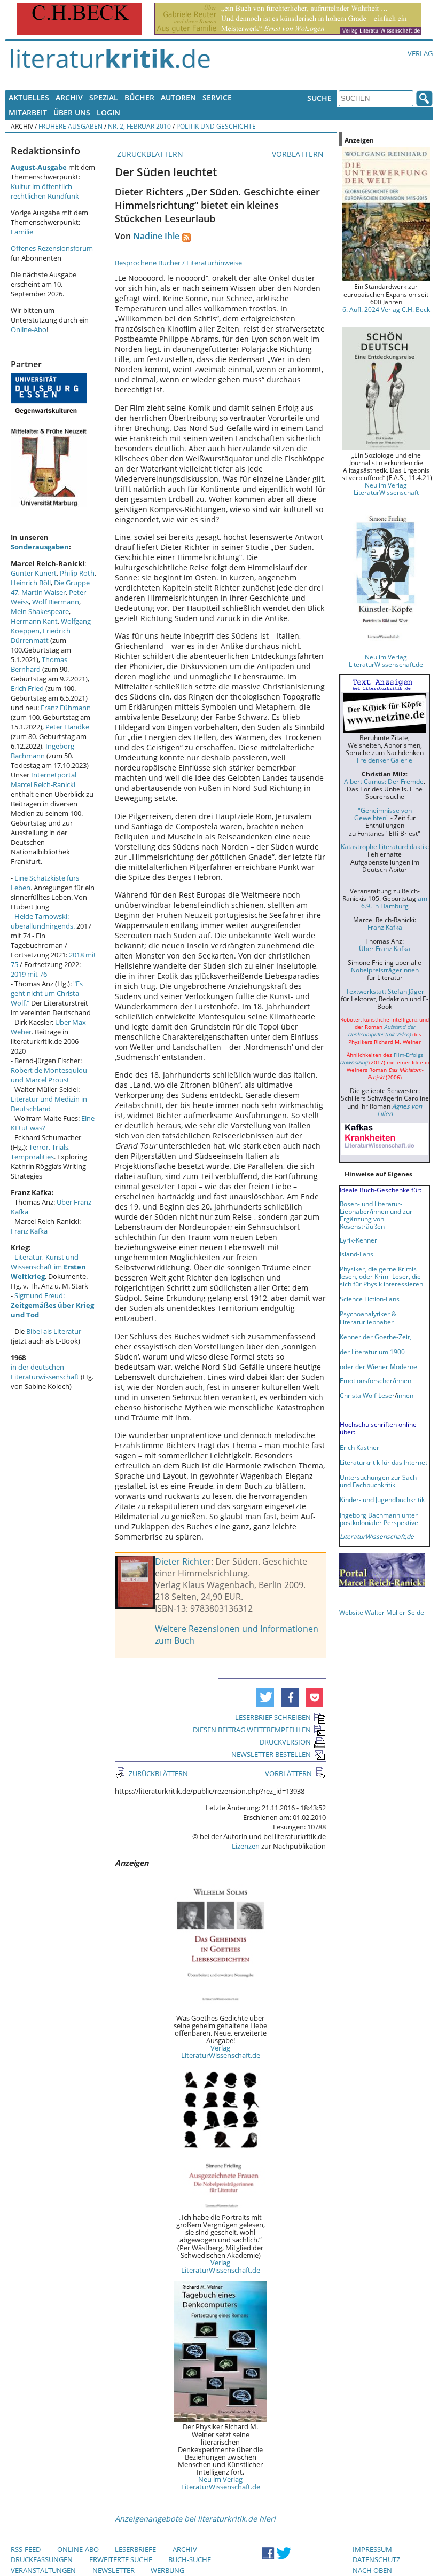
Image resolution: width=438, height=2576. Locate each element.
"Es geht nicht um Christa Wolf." (47, 993)
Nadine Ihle (156, 236)
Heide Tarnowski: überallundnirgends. (43, 921)
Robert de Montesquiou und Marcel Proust (49, 1075)
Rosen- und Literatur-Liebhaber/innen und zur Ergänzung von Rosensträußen (376, 1215)
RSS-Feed (26, 2549)
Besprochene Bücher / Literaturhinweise (178, 263)
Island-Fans (357, 1254)
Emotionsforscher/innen (376, 1380)
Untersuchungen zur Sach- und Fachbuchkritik (379, 1481)
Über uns (72, 112)
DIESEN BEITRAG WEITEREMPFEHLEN (252, 1730)
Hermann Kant (34, 621)
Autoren (178, 97)
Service (217, 97)
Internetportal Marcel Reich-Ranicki (44, 780)
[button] (265, 1697)
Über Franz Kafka (385, 948)
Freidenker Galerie (385, 760)
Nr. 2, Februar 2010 (139, 126)
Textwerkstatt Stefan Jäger (385, 991)
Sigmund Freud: (52, 1305)
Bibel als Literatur (54, 1331)
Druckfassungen (42, 2559)
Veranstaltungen (43, 2570)
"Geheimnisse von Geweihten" (383, 814)
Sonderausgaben (40, 547)
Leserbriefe (135, 2549)
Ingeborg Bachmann (42, 751)
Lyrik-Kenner (358, 1240)
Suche (319, 98)
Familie (22, 232)
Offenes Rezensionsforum (52, 248)
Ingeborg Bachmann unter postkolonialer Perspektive (379, 1519)
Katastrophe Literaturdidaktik (384, 846)
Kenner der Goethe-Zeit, (376, 1337)
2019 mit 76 (29, 974)
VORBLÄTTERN (299, 154)
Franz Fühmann (66, 708)
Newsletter (114, 2570)
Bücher (139, 97)
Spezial (104, 97)
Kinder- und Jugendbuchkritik (382, 1499)
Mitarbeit (28, 112)
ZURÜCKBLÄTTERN (149, 154)
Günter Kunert (34, 573)
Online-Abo (29, 329)
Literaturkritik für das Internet (384, 1462)
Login (108, 112)
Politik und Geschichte (216, 126)
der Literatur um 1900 (372, 1352)
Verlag (420, 53)
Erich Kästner (359, 1447)
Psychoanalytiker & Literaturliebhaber (368, 1317)
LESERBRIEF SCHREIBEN (273, 1717)
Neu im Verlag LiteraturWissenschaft (386, 489)
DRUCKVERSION (285, 1742)
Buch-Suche (190, 2559)
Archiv (69, 97)
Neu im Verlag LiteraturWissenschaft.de (221, 2483)
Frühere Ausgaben (71, 126)
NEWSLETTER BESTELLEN (271, 1754)
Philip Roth (77, 573)
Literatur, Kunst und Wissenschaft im (48, 1267)
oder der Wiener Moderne (378, 1366)
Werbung (167, 2570)
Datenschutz (376, 2559)
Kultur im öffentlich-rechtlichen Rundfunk (45, 191)
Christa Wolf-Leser (367, 1395)
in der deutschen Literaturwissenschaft (45, 1372)
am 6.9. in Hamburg (394, 902)
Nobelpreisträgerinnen (385, 970)
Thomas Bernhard (39, 664)
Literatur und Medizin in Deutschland (49, 1104)
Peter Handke (67, 727)
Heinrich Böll (31, 583)
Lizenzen (246, 1846)
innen (405, 1395)
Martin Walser (44, 592)
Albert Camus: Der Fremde (384, 781)
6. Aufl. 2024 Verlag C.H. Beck (386, 309)
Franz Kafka (29, 1231)
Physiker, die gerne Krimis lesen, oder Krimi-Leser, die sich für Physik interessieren (381, 1276)
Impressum (372, 2549)
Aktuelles (29, 97)
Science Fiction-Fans (370, 1299)
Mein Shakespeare (40, 611)
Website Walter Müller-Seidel (382, 1612)
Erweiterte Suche (121, 2559)
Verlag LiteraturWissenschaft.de (221, 2052)
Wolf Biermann (56, 602)
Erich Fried (27, 688)
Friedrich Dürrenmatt (41, 635)
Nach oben (372, 2570)
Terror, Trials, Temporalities (40, 1152)
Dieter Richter (183, 1561)
